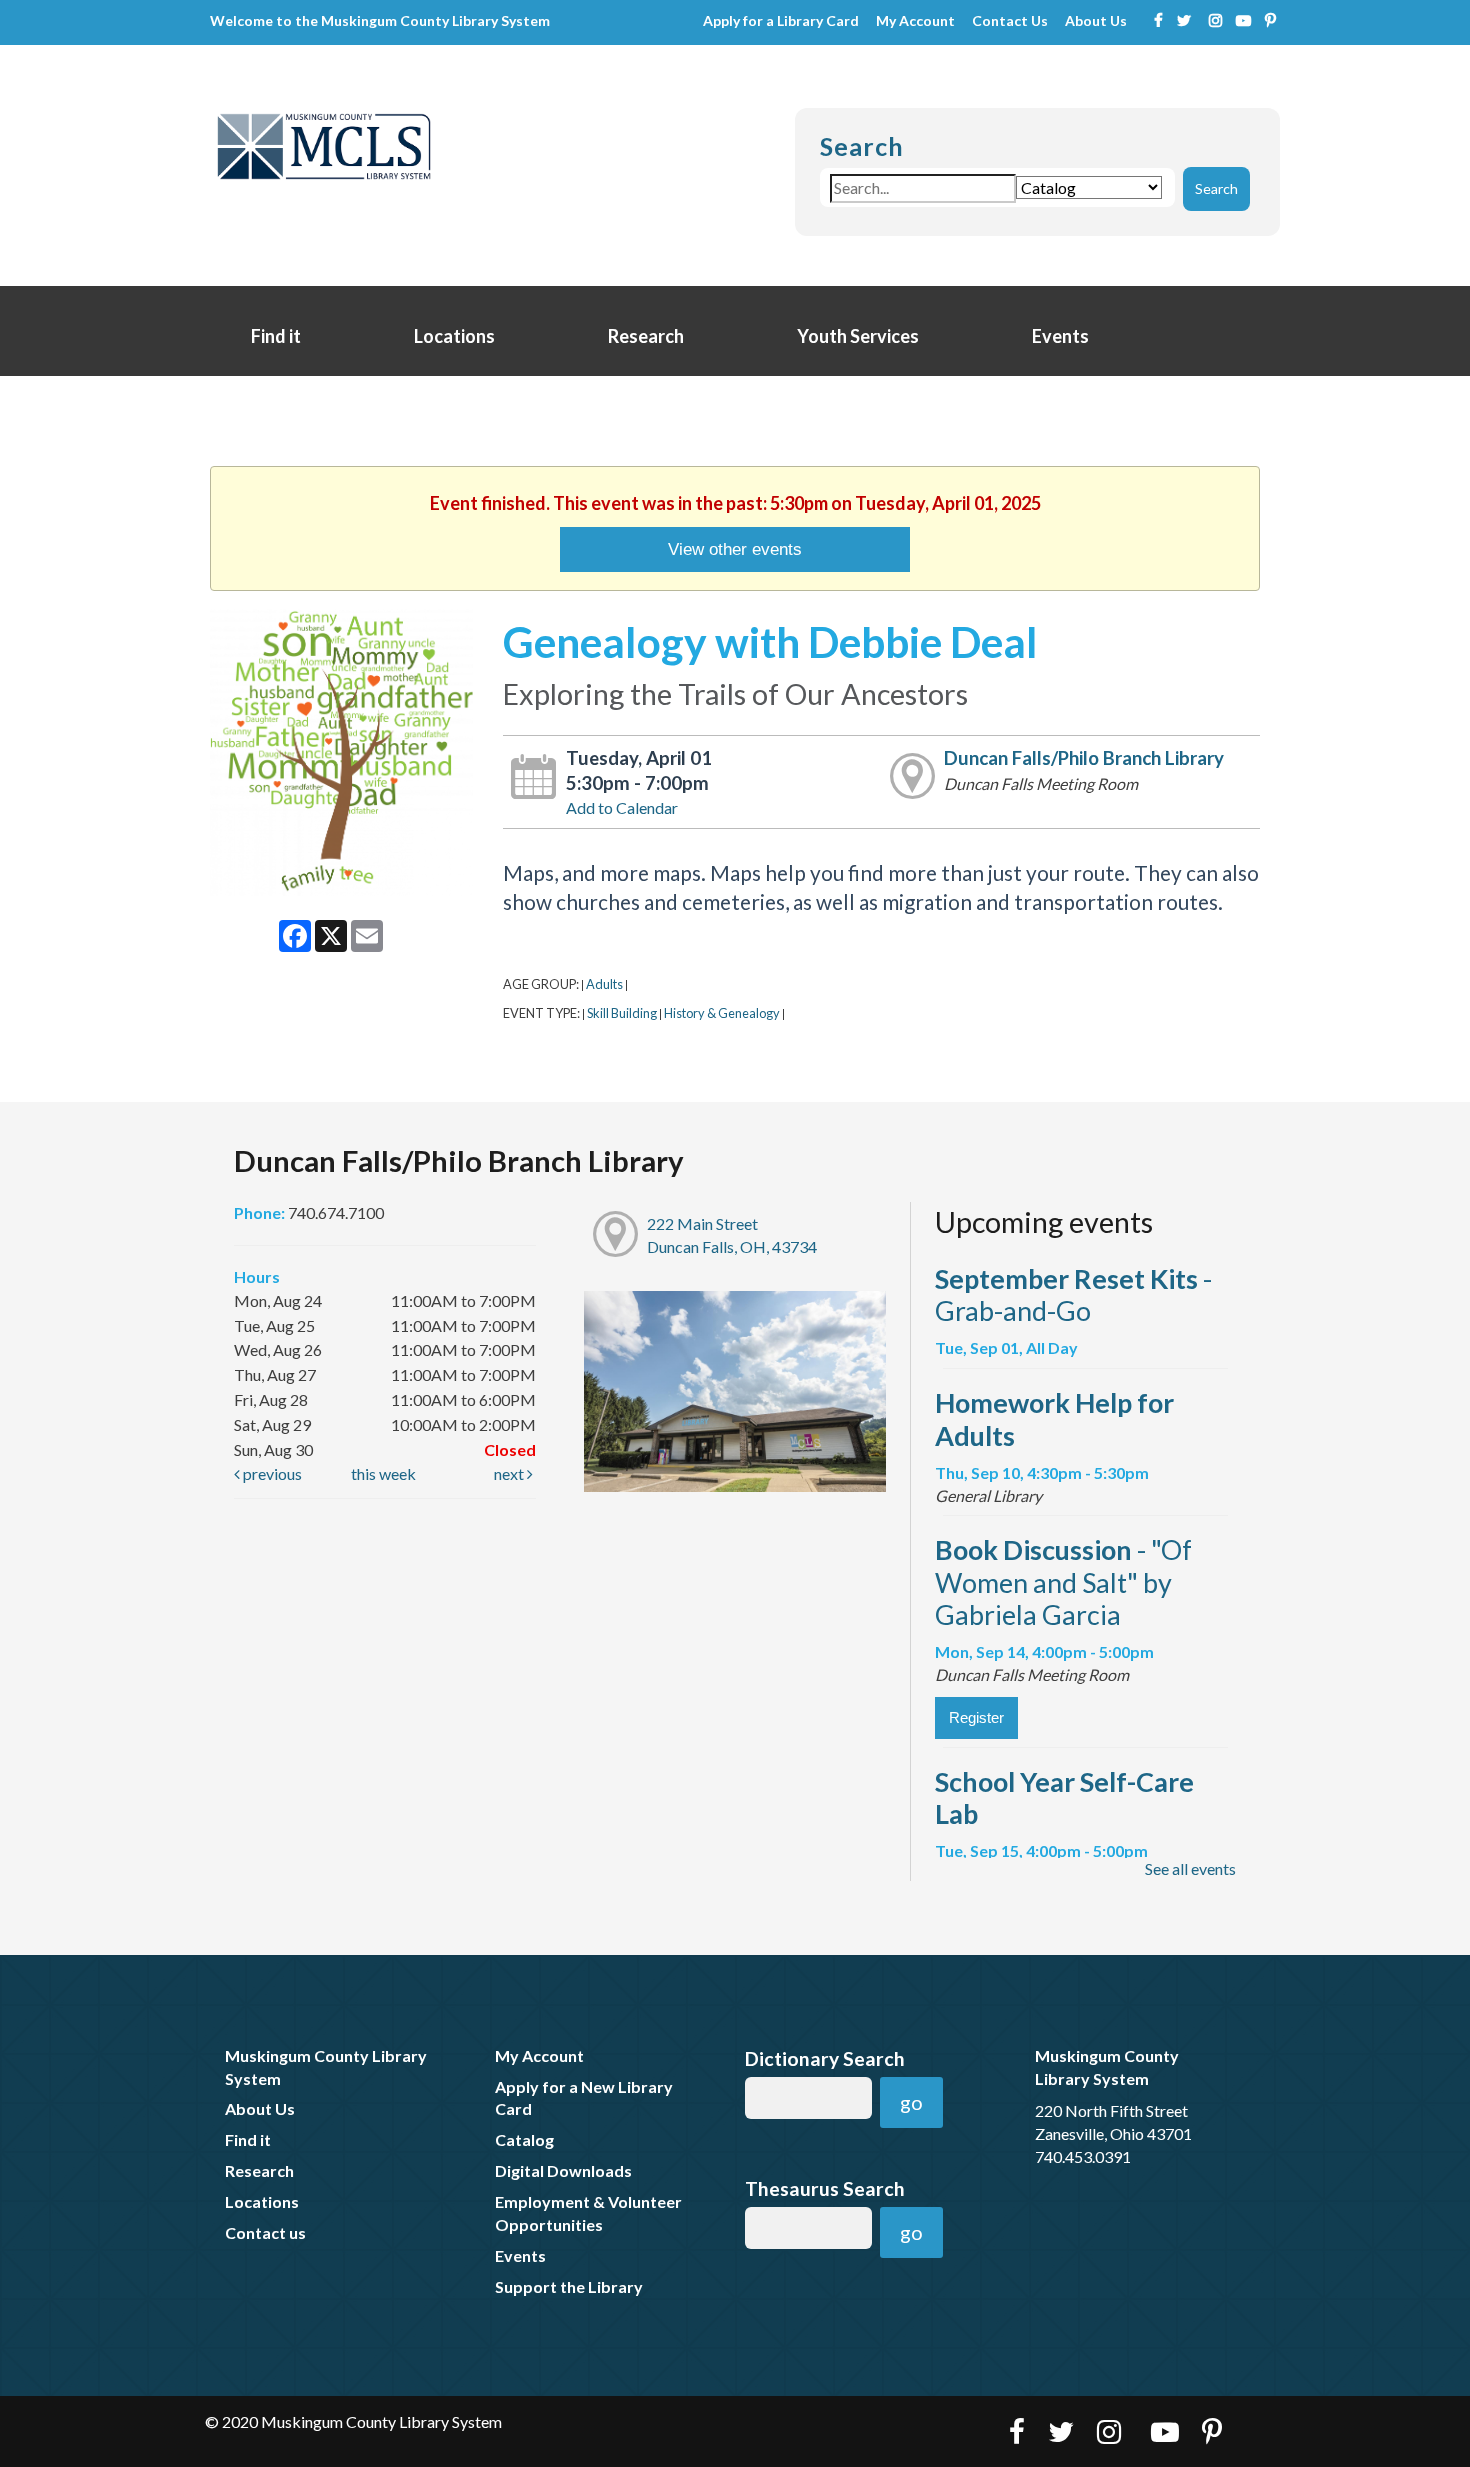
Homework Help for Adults (1054, 1418)
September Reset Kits (1073, 1294)
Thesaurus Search (825, 2188)
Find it (277, 336)
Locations (456, 336)
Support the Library (569, 2286)
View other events (735, 549)
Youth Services (859, 336)
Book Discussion (1063, 1582)
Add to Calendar (622, 807)
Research (647, 336)
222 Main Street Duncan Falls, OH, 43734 (732, 1235)
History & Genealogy (722, 1013)
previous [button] (271, 1473)
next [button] (510, 1473)
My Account (915, 22)
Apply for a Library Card (781, 22)
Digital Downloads (563, 2170)
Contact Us (1010, 22)
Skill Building (622, 1013)
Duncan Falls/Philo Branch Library (1084, 758)
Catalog (524, 2139)
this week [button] (383, 1473)
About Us (1096, 22)
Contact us (265, 2232)
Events (1062, 336)
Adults (604, 984)
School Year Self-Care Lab (1064, 1797)
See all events (1190, 1868)
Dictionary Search (825, 2058)
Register (976, 1717)
